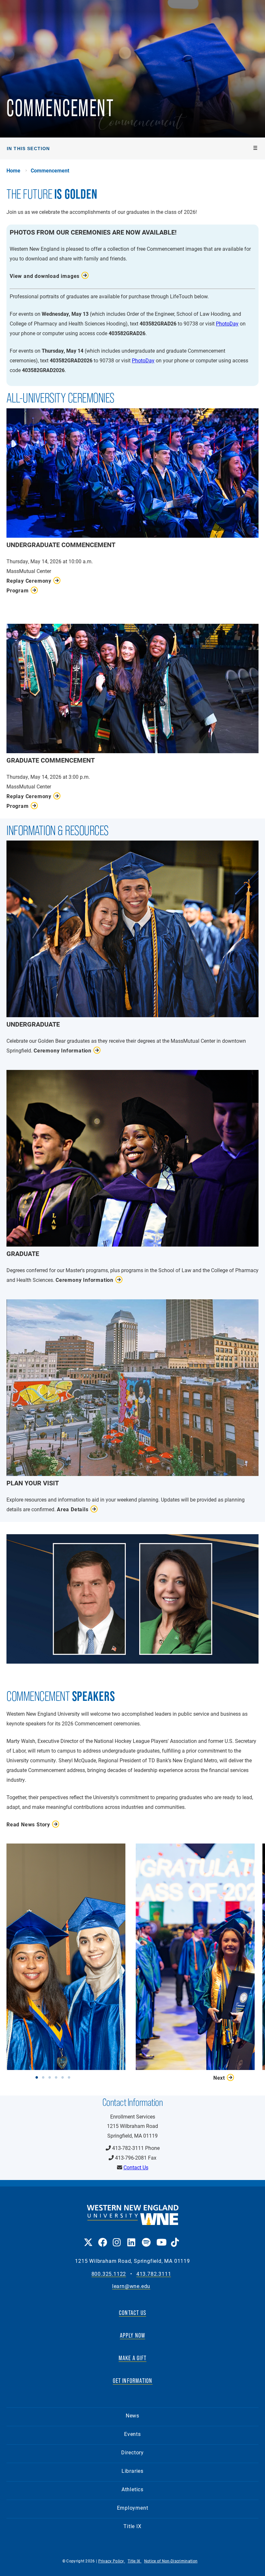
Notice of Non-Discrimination (171, 2561)
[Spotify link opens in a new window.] (146, 2238)
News (132, 2415)
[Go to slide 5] (64, 2077)
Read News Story (28, 1824)
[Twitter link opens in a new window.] (88, 2238)
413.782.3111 (154, 2274)
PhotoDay (227, 323)
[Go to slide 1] (38, 2077)
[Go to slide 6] (70, 2077)
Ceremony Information (63, 1050)
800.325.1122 (109, 2274)
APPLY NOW (133, 2335)
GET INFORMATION (133, 2381)
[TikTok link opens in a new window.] (175, 2238)
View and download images (45, 276)
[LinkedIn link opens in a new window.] (131, 2238)
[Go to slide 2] (45, 2077)
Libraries (132, 2471)
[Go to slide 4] (58, 2077)
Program (18, 590)
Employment (133, 2508)
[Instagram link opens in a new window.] (117, 2238)
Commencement (50, 171)
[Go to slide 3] (51, 2077)
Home (13, 171)
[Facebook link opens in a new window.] (102, 2238)
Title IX (132, 2526)
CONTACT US (132, 2313)
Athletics (132, 2489)
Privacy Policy (112, 2561)
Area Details (73, 1509)
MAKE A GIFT (132, 2358)
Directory (132, 2452)
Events (132, 2434)
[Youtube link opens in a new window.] (160, 2238)
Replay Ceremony (29, 581)
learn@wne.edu (131, 2286)
